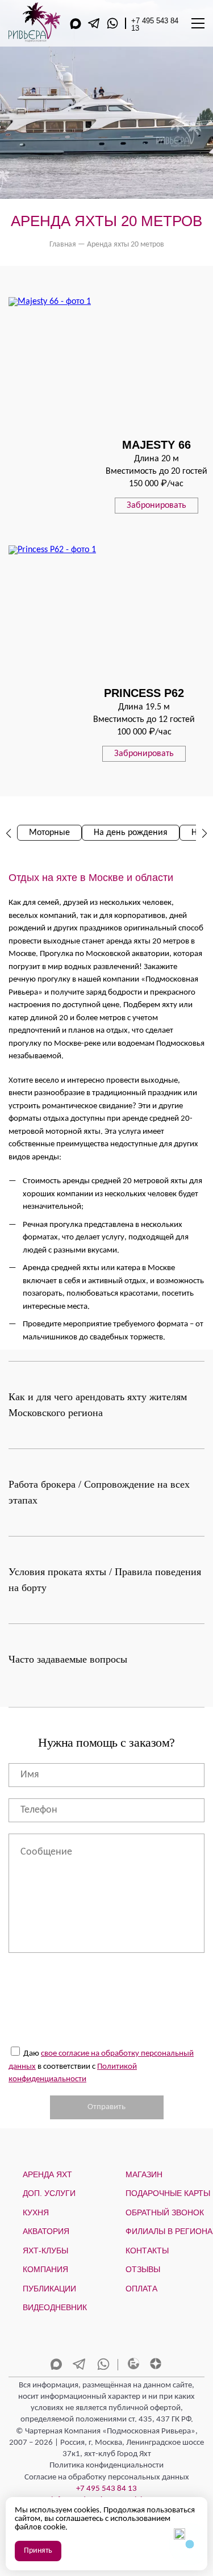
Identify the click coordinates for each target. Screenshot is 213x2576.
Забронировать (156, 506)
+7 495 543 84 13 (155, 24)
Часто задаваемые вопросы (68, 1659)
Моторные (49, 833)
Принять (38, 2551)
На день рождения (131, 833)
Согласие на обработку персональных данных (107, 2477)
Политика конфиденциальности (106, 2466)
